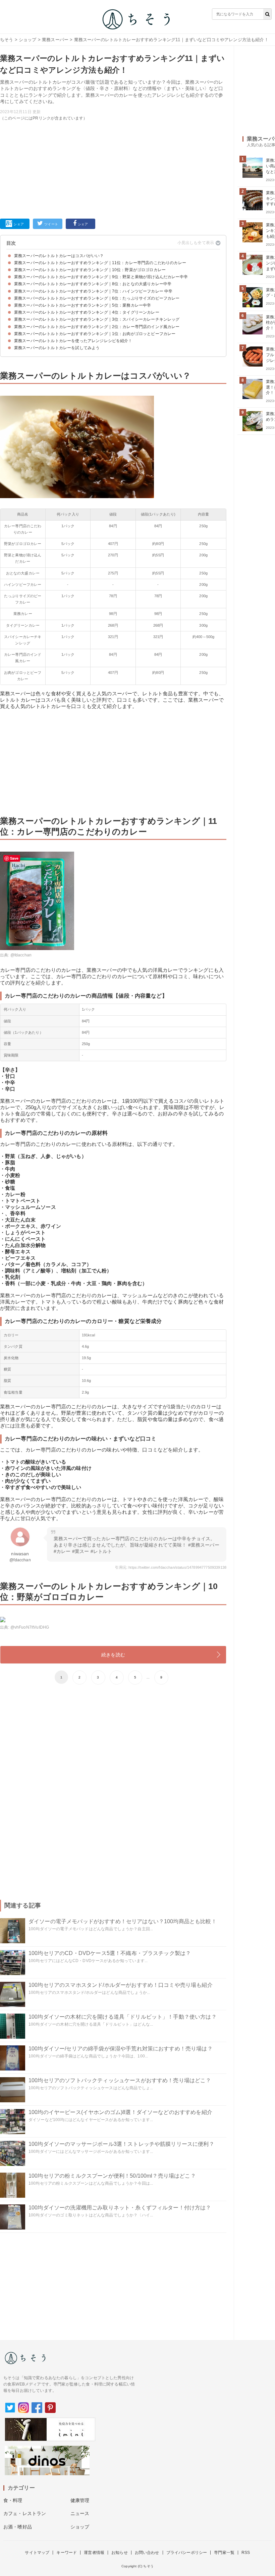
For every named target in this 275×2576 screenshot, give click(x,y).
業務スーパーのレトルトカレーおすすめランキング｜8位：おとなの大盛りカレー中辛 (93, 284)
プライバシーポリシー (187, 2553)
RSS (246, 2553)
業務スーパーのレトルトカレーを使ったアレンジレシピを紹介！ (73, 341)
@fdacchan (21, 955)
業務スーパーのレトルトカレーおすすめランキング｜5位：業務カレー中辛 (82, 305)
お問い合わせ (147, 2553)
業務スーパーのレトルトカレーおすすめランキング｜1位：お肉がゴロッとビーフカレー (95, 334)
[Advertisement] (113, 168)
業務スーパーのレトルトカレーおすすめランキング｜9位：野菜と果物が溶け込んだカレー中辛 (101, 277)
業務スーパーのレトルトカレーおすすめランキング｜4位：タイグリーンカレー (87, 312)
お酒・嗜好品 (18, 2527)
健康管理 (80, 2500)
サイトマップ (37, 2553)
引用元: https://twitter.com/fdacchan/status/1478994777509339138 (171, 1567)
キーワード (67, 2553)
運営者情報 (94, 2553)
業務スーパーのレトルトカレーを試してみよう (57, 348)
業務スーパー (55, 40)
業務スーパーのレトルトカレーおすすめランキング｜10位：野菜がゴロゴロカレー (90, 270)
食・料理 (13, 2500)
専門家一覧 (224, 2553)
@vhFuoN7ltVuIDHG (30, 1627)
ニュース (80, 2513)
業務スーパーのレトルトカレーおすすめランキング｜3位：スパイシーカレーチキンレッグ (97, 319)
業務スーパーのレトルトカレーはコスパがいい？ (59, 256)
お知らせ (120, 2553)
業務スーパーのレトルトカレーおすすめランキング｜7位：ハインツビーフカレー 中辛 (93, 291)
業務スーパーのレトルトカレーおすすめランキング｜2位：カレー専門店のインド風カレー (97, 327)
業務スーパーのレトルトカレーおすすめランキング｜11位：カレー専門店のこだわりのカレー (100, 263)
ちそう (7, 40)
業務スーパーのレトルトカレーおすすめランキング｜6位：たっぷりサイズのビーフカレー (97, 298)
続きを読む (113, 1655)
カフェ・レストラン (25, 2513)
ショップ (28, 40)
